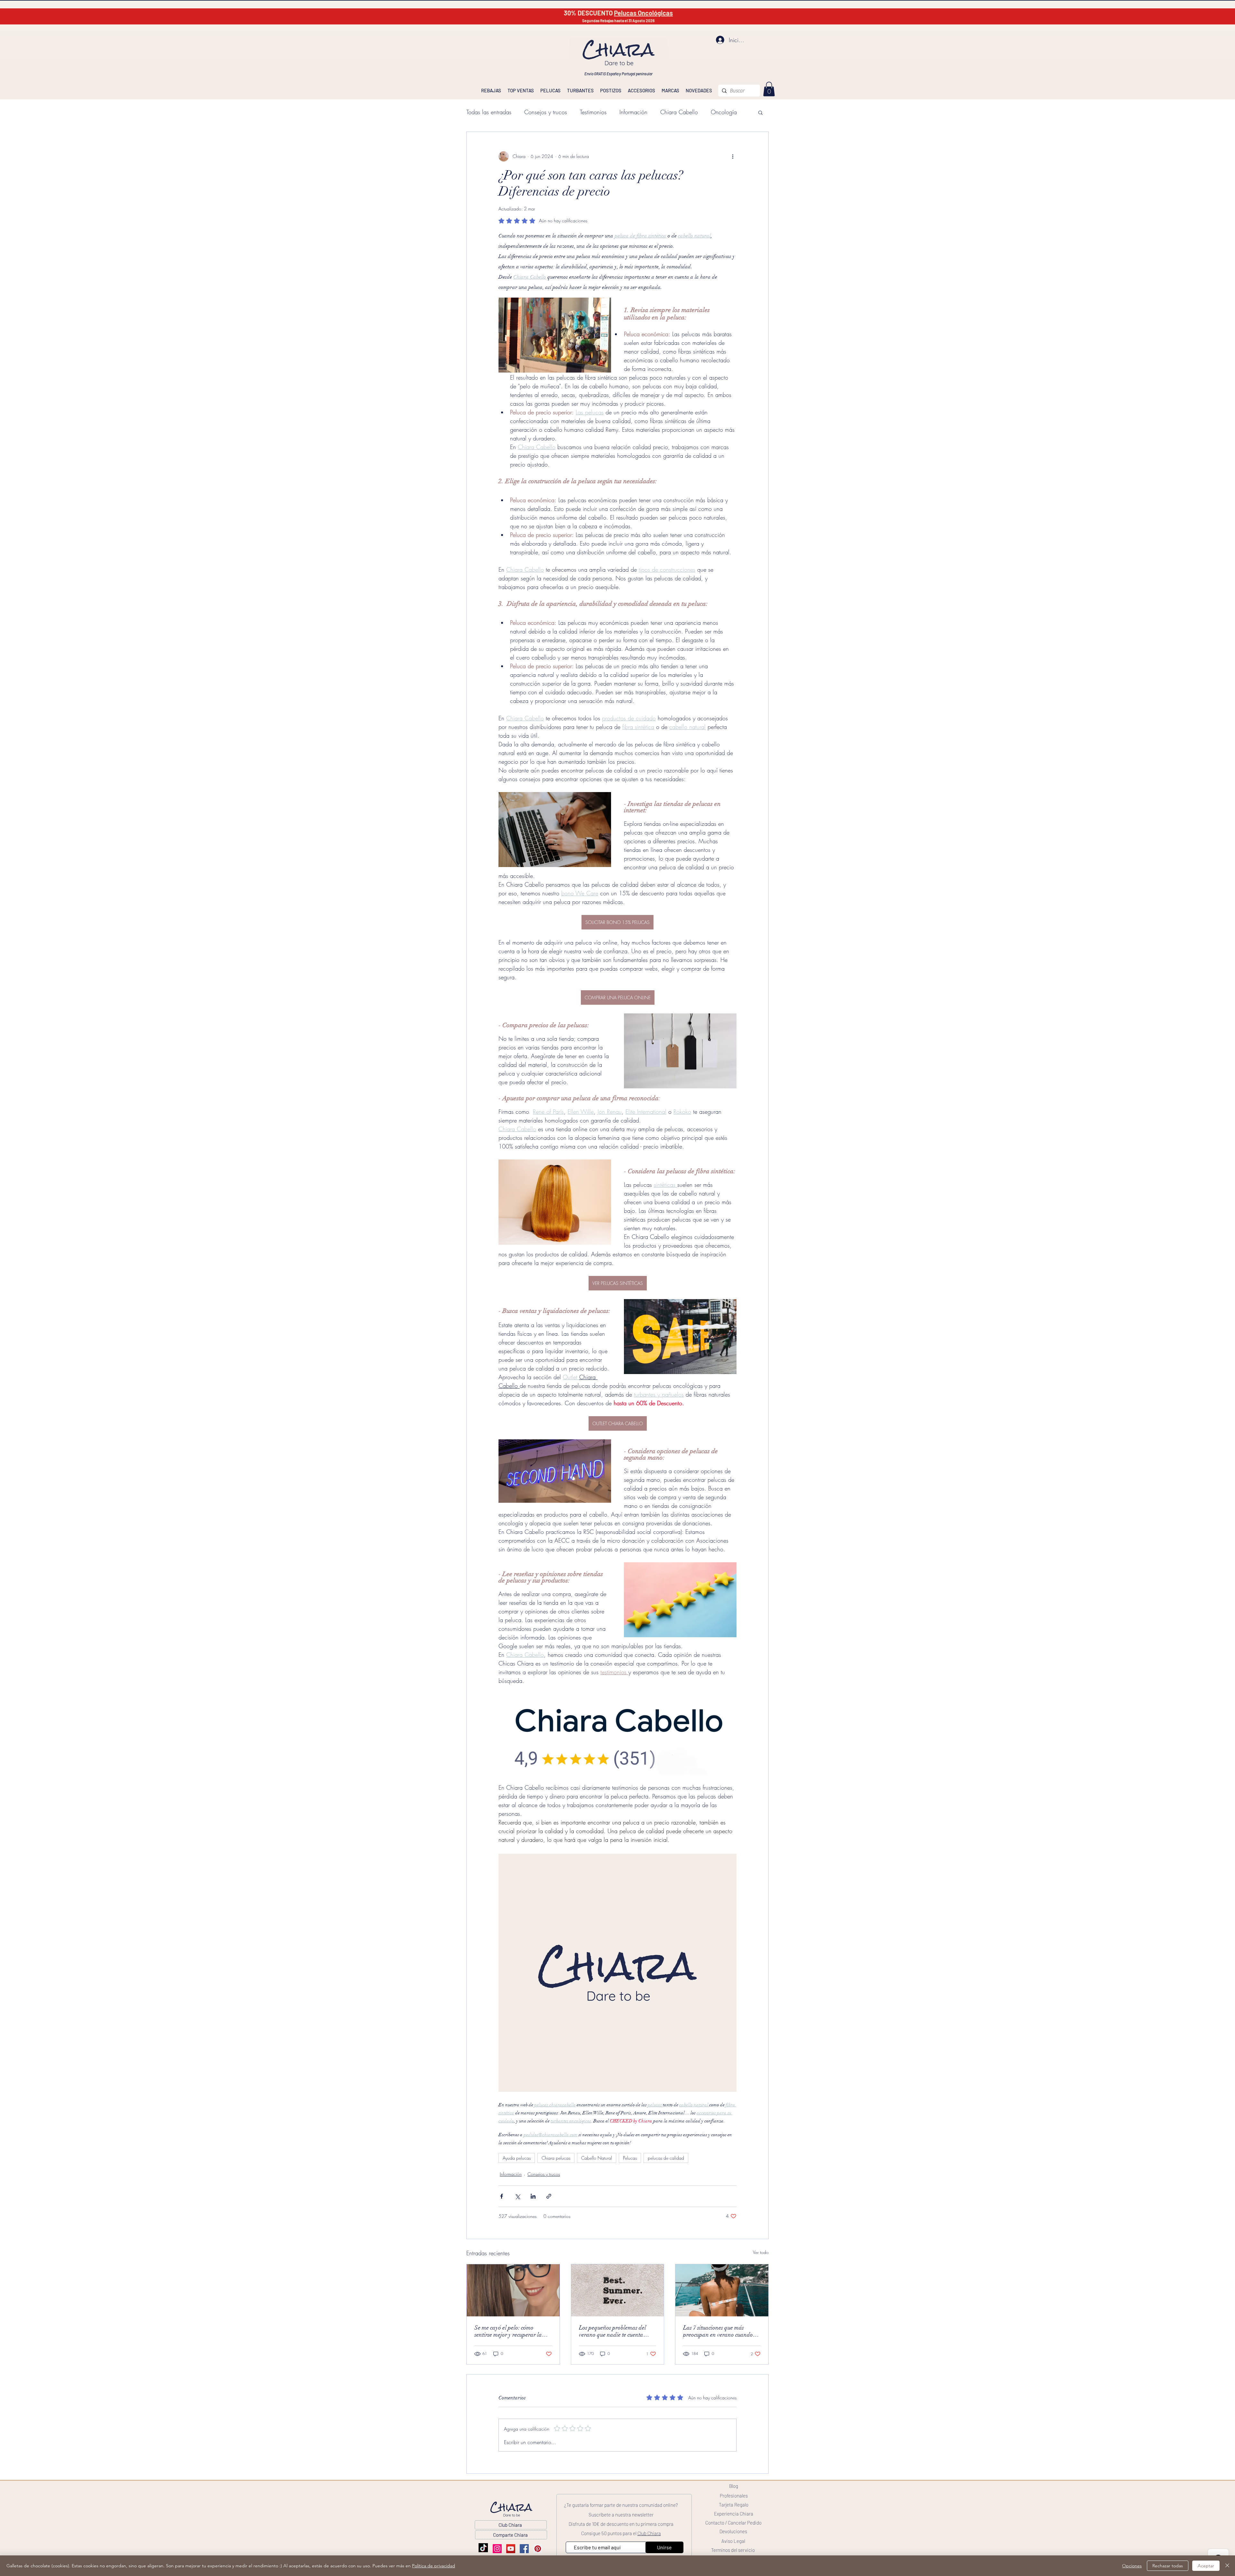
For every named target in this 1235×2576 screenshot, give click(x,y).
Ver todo (761, 2252)
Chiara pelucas (556, 2158)
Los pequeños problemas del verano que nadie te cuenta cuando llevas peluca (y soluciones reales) (613, 2331)
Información (633, 112)
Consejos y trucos (546, 112)
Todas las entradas (489, 112)
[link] (769, 89)
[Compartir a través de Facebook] (502, 2196)
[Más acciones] (733, 156)
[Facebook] (524, 2549)
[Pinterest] (538, 2549)
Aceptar (1206, 2566)
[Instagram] (497, 2549)
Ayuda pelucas (517, 2158)
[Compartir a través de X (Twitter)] (517, 2196)
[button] (760, 112)
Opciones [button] (1132, 2566)
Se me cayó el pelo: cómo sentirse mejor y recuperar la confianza (508, 2331)
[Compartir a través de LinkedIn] (533, 2196)
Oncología (724, 112)
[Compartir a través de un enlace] (549, 2196)
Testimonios (593, 112)
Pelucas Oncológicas (643, 13)
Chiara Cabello (679, 112)
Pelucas (630, 2158)
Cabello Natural (597, 2158)
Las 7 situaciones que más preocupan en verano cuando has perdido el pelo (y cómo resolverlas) (718, 2331)
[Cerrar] (1227, 2566)
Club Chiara (649, 2533)
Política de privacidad (434, 2566)
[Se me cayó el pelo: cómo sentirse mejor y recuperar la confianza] (513, 2290)
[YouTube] (511, 2549)
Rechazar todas (1168, 2566)
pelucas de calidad (666, 2158)
